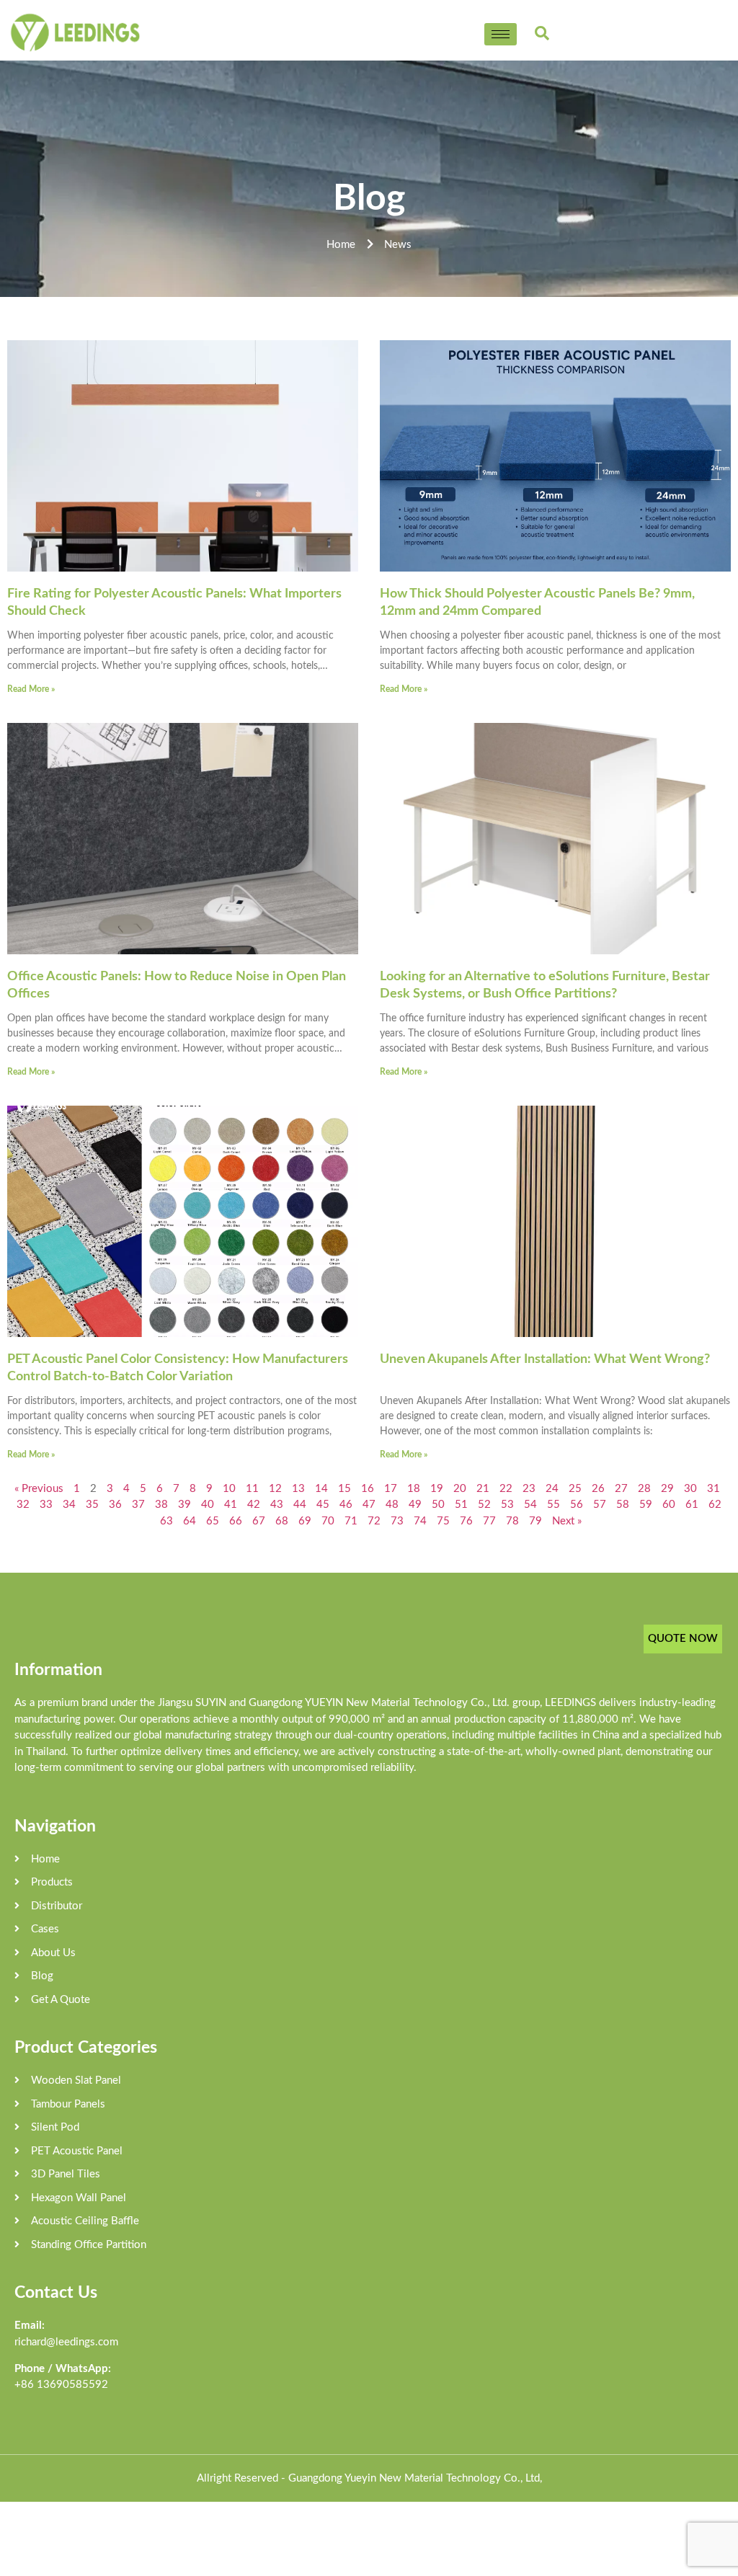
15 (344, 1489)
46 (346, 1505)
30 (690, 1489)
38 (161, 1505)
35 (92, 1505)
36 (115, 1505)
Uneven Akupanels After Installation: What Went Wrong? (545, 1359)
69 (305, 1521)
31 (713, 1489)
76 (466, 1521)
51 (461, 1505)
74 (420, 1521)
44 (300, 1505)
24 (552, 1489)
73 (397, 1521)
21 (483, 1489)
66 (236, 1521)
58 (623, 1505)
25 (575, 1489)
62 (715, 1505)
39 (184, 1505)
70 (328, 1521)
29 (667, 1489)
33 (46, 1505)
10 (229, 1489)
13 (298, 1489)
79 (535, 1521)
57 (600, 1505)
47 (369, 1505)
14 (321, 1489)
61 (692, 1505)
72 (374, 1521)
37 (138, 1505)
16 (368, 1489)
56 (577, 1505)
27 (621, 1489)
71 (351, 1521)
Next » (567, 1521)
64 (190, 1521)
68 (282, 1521)
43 (277, 1505)
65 (213, 1521)
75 (443, 1521)
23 (529, 1489)
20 (460, 1489)
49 (415, 1505)
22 (506, 1489)
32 (23, 1505)
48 (392, 1505)
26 (598, 1489)
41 (231, 1505)
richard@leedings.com (66, 2342)
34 (69, 1505)
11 (252, 1489)
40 (208, 1505)
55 (553, 1505)
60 (669, 1505)
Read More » (31, 689)
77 (489, 1521)
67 (259, 1521)
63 (166, 1521)
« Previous (39, 1489)
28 (644, 1489)
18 (414, 1489)
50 (438, 1505)
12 (275, 1489)
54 (530, 1505)
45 (323, 1505)
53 (507, 1505)
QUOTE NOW (683, 1639)
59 (646, 1505)
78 (512, 1521)
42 (254, 1505)
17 (391, 1489)
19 (437, 1489)
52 (484, 1505)
